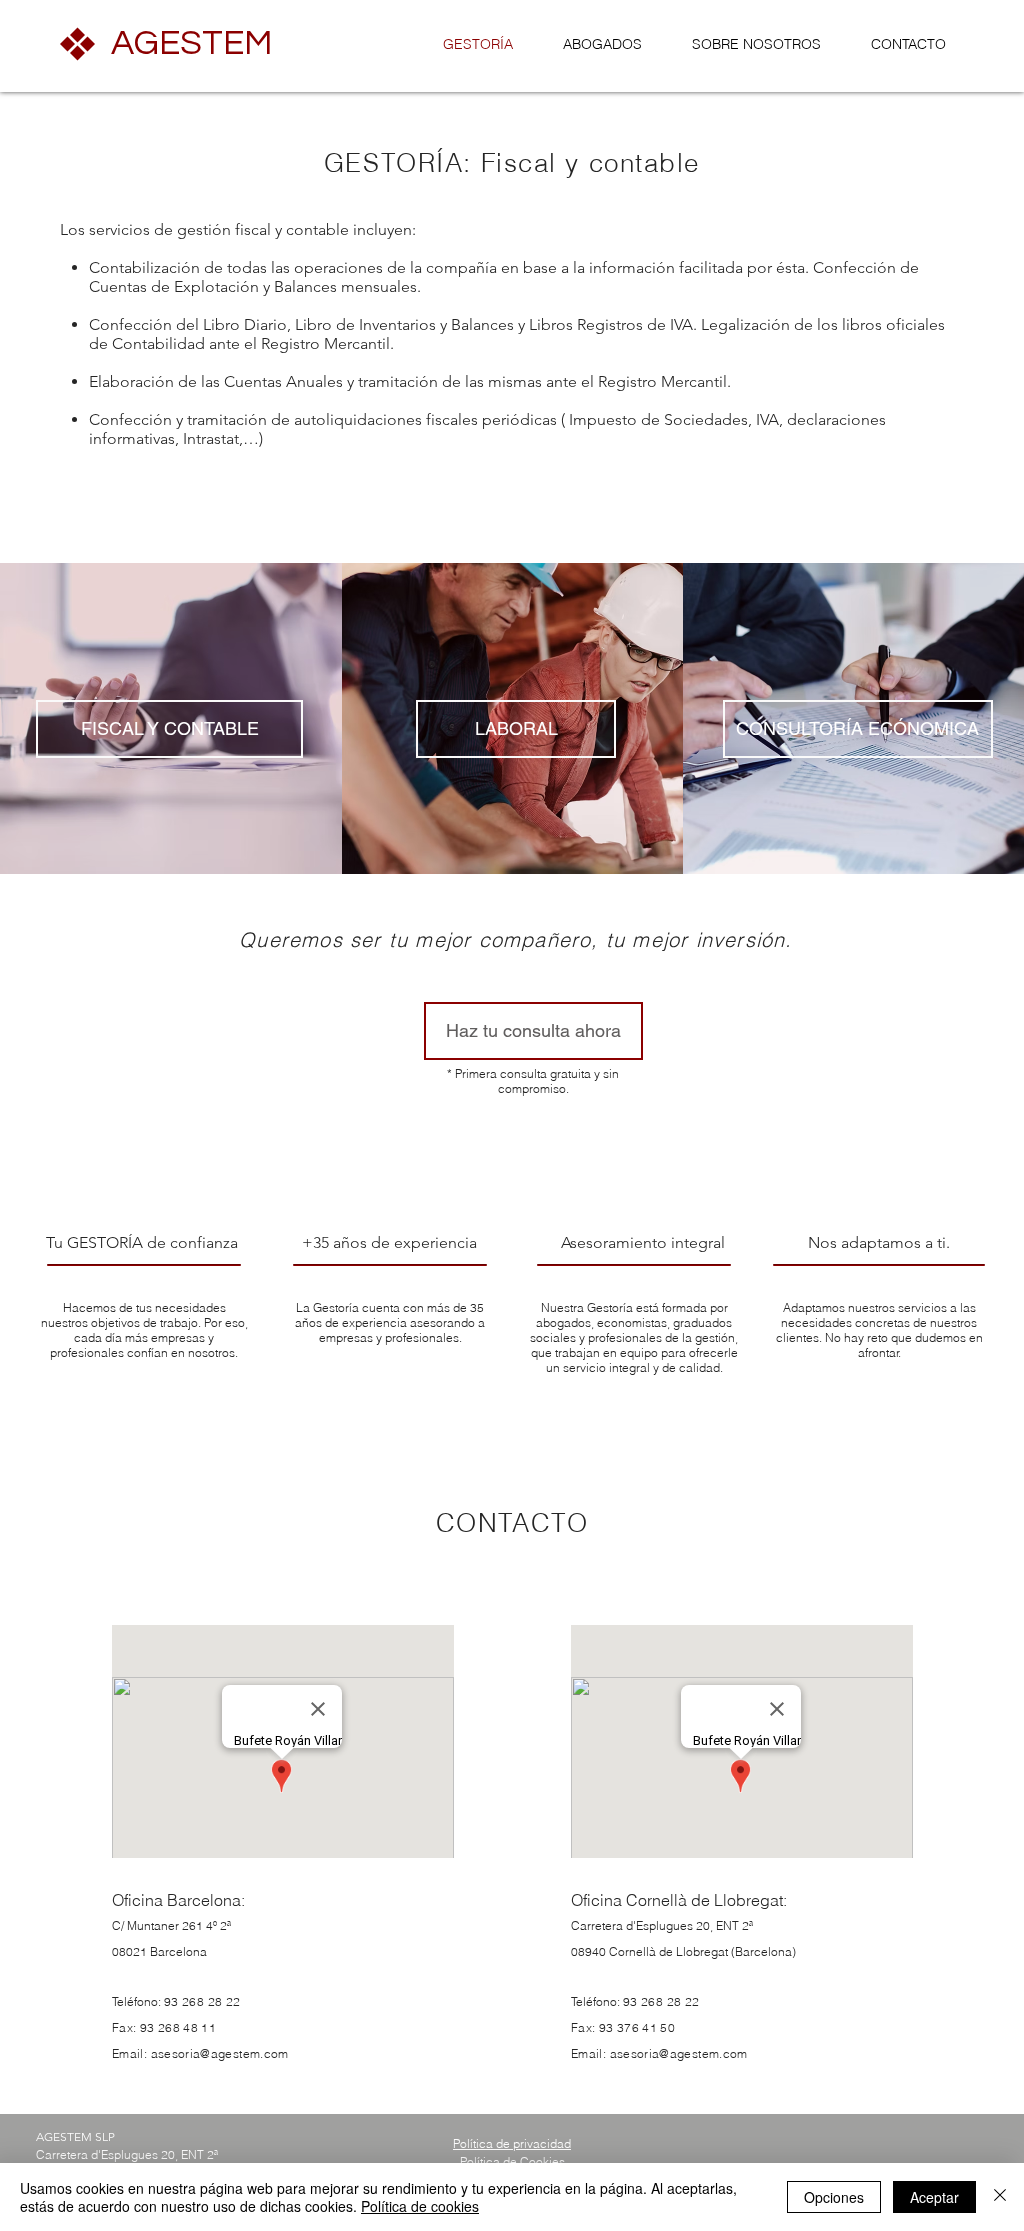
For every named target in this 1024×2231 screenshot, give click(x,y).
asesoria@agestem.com (220, 2053)
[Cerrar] (1000, 2197)
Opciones (834, 2197)
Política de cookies (420, 2206)
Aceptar (934, 2197)
